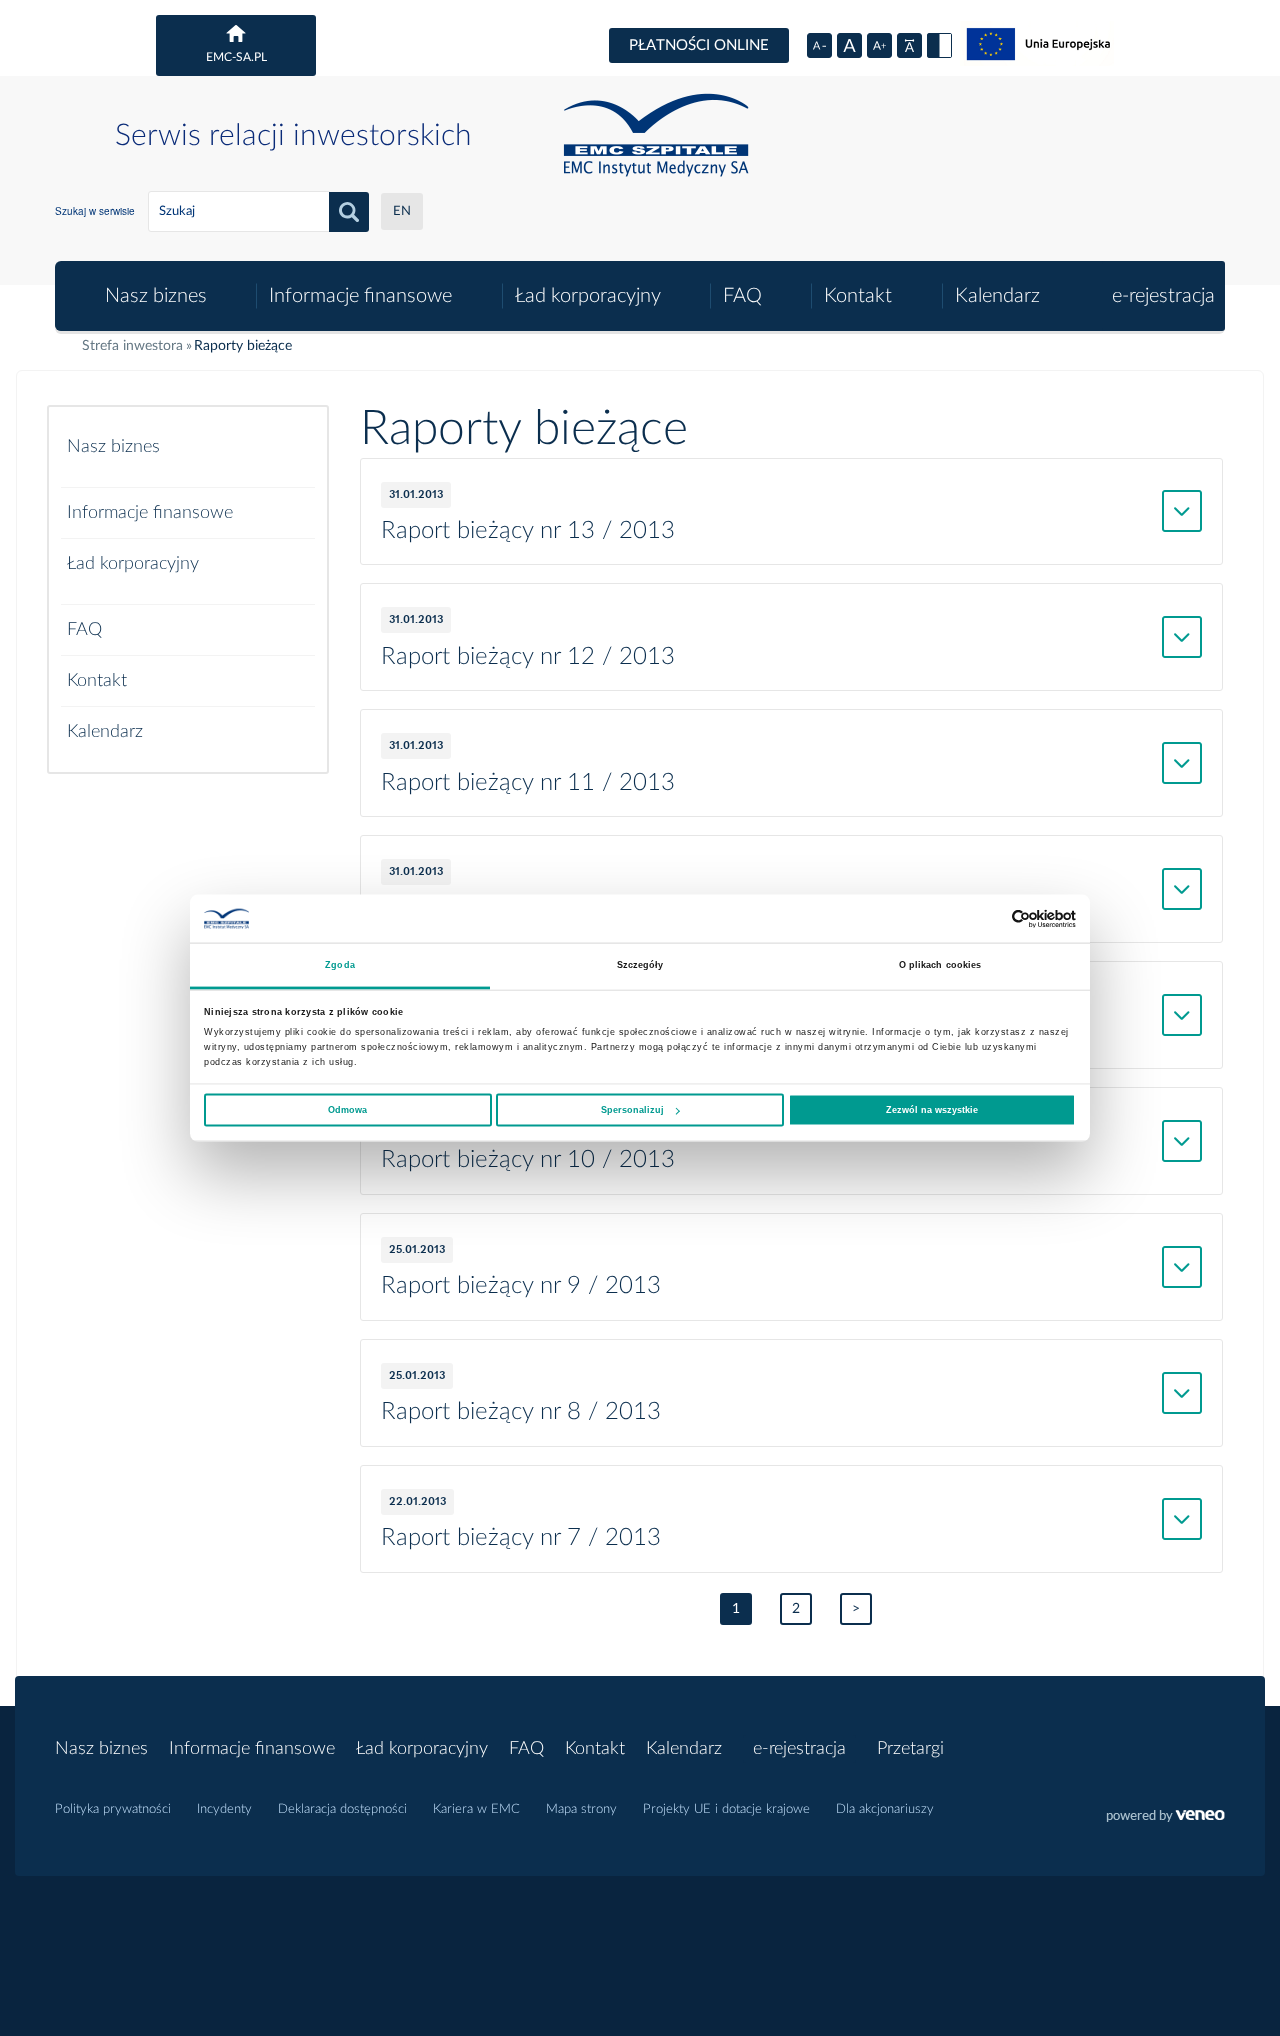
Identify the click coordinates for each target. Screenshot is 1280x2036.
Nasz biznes (156, 296)
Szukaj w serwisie (95, 211)
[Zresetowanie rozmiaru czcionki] (849, 45)
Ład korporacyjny (588, 296)
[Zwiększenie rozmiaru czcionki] (879, 45)
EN (402, 211)
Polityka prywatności (113, 1809)
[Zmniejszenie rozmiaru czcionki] (819, 45)
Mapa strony (581, 1809)
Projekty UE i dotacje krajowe (726, 1809)
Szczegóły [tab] (640, 965)
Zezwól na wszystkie (932, 1110)
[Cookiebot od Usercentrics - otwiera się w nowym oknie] (988, 918)
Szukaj (349, 212)
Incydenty (224, 1809)
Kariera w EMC (476, 1809)
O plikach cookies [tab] (940, 965)
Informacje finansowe (360, 296)
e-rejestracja (1163, 296)
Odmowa (347, 1110)
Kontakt (858, 296)
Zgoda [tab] (340, 965)
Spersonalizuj (632, 1110)
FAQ (742, 296)
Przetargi (910, 1749)
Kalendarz (997, 296)
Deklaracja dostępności (342, 1809)
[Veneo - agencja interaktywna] (1165, 1818)
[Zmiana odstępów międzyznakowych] (909, 45)
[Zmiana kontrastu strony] (939, 45)
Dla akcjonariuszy (885, 1809)
